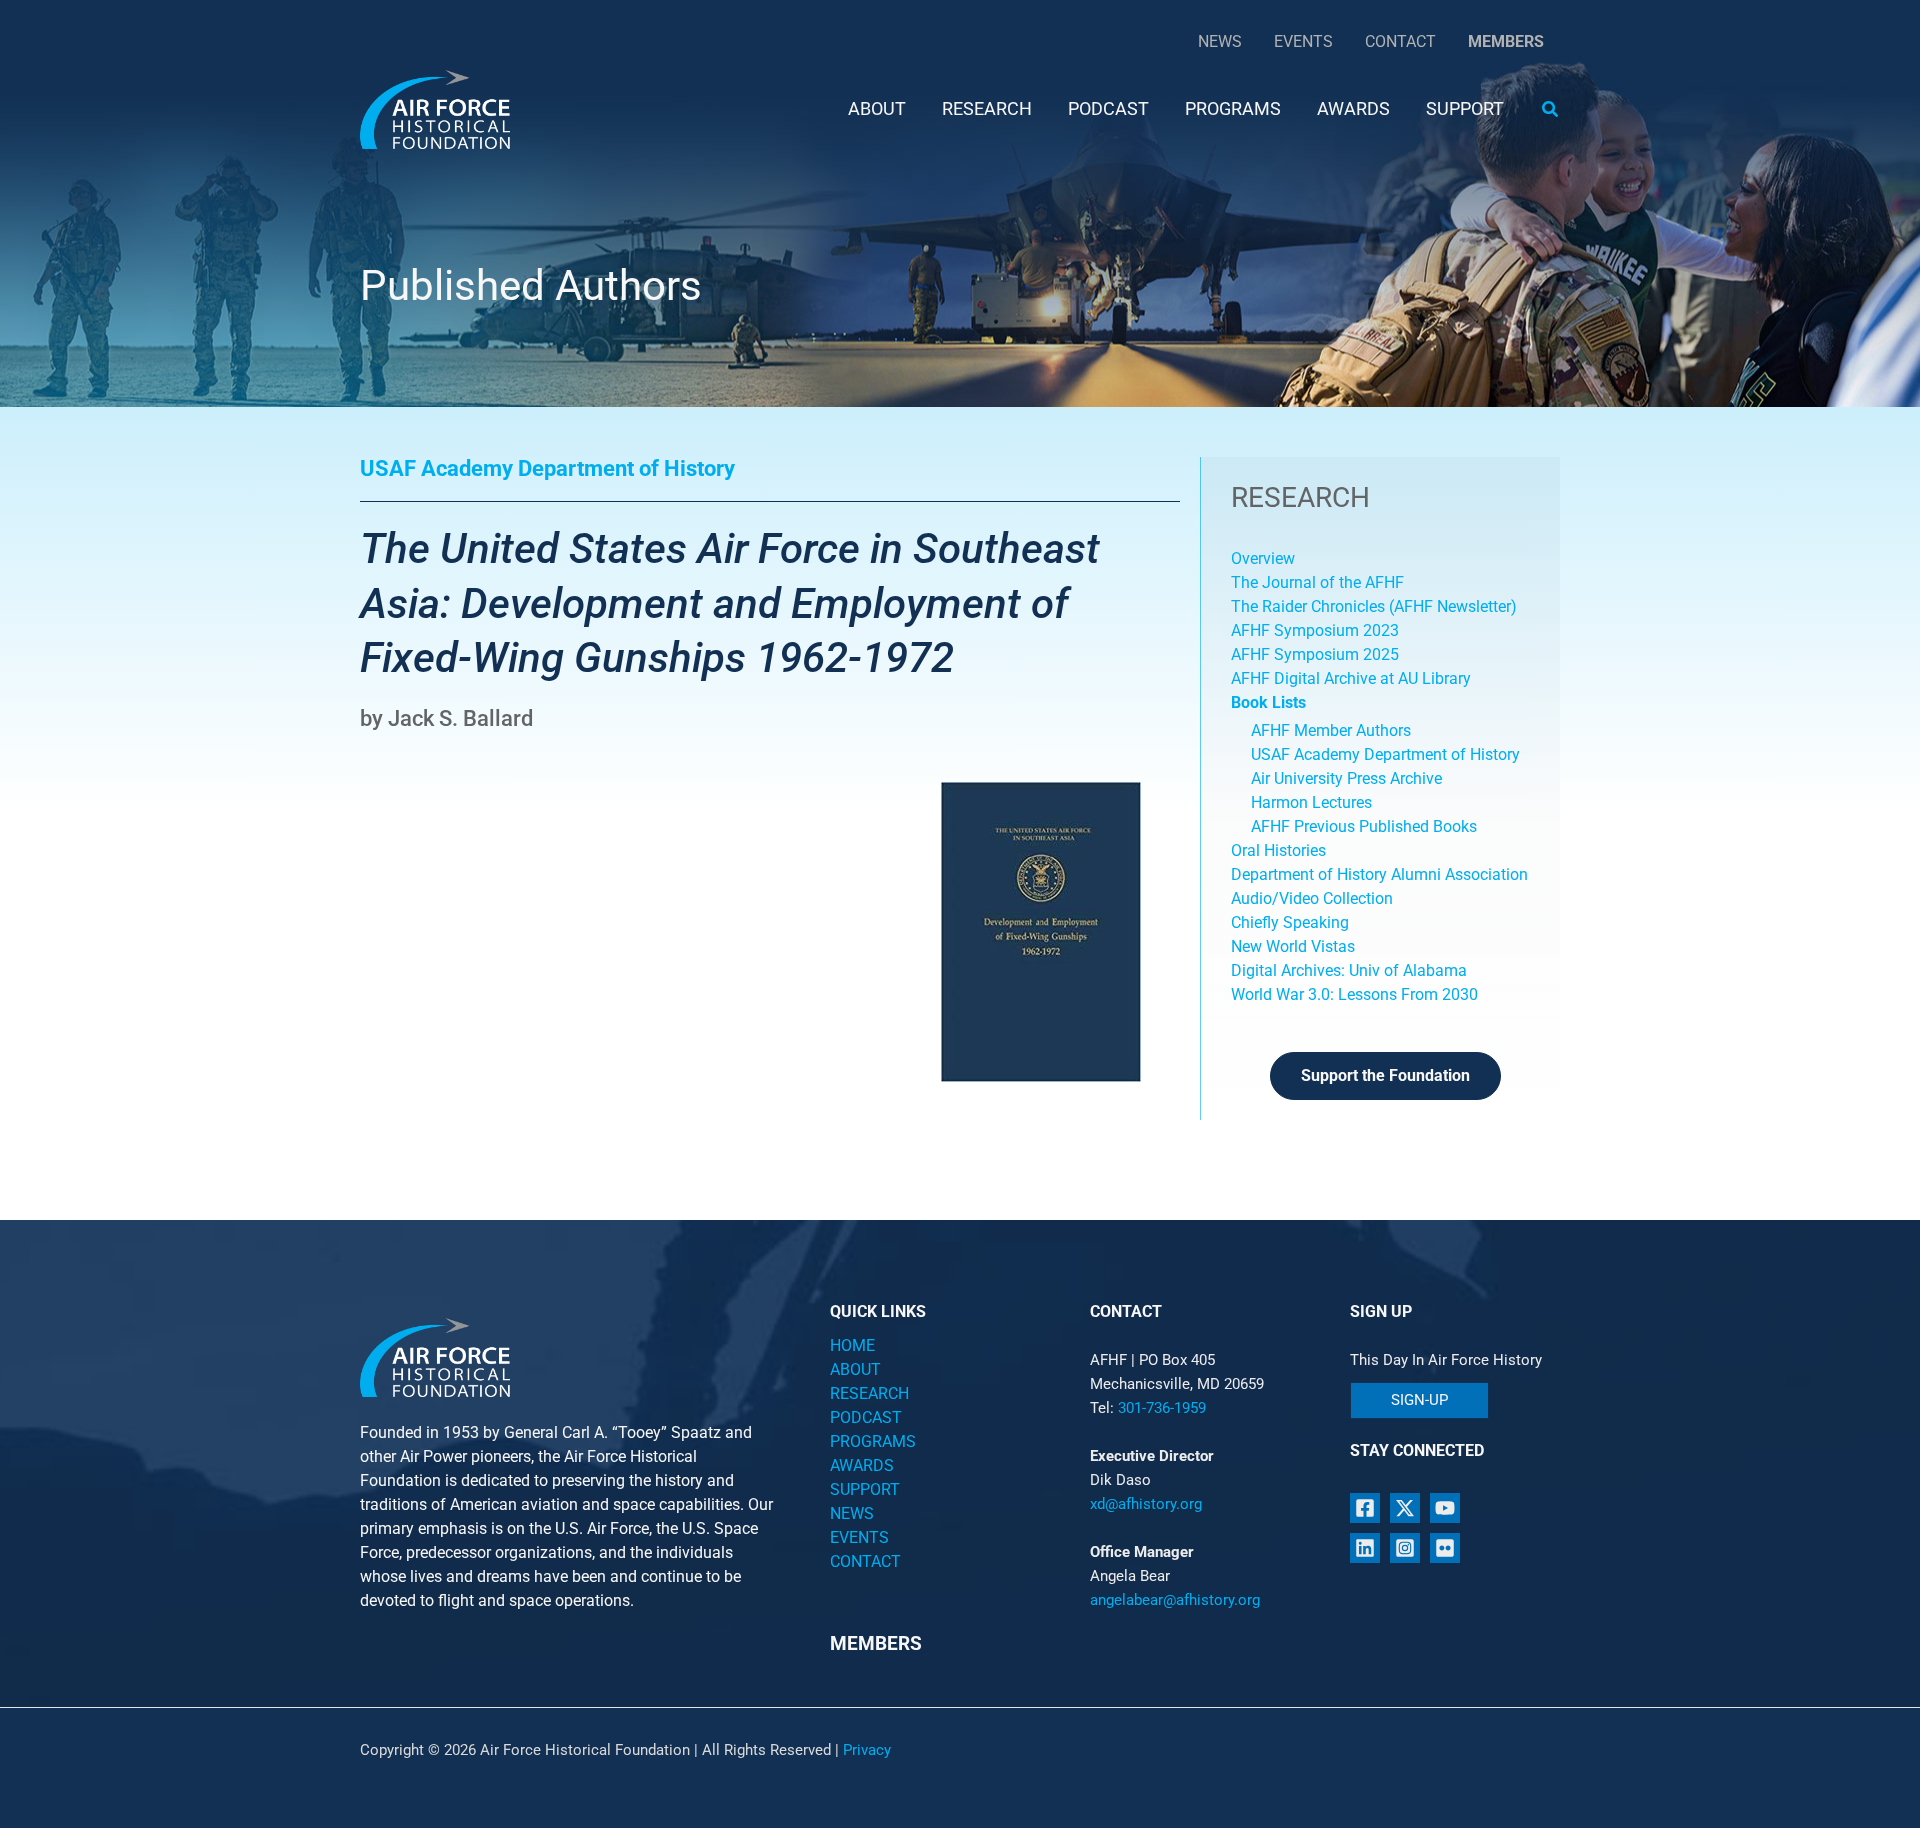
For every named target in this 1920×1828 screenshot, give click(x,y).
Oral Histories (1278, 850)
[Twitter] (1405, 1508)
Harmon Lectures (1311, 802)
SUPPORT (865, 1489)
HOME (852, 1345)
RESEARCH (869, 1393)
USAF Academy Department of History (1385, 754)
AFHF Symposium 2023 (1315, 630)
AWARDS (862, 1465)
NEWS (852, 1513)
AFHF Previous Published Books (1364, 826)
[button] (1551, 109)
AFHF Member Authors (1331, 730)
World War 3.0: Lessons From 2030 (1354, 994)
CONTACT (865, 1561)
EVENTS (859, 1537)
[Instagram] (1405, 1548)
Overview (1263, 558)
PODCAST (866, 1417)
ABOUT (855, 1369)
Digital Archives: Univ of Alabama (1349, 970)
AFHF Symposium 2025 (1315, 654)
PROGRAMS (873, 1441)
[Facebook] (1365, 1508)
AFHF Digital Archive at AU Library (1351, 678)
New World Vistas (1293, 946)
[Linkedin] (1365, 1548)
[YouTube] (1445, 1508)
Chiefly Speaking (1290, 922)
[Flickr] (1445, 1548)
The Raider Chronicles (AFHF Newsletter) (1374, 606)
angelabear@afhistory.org (1175, 1600)
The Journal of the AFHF (1319, 582)
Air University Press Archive (1346, 778)
